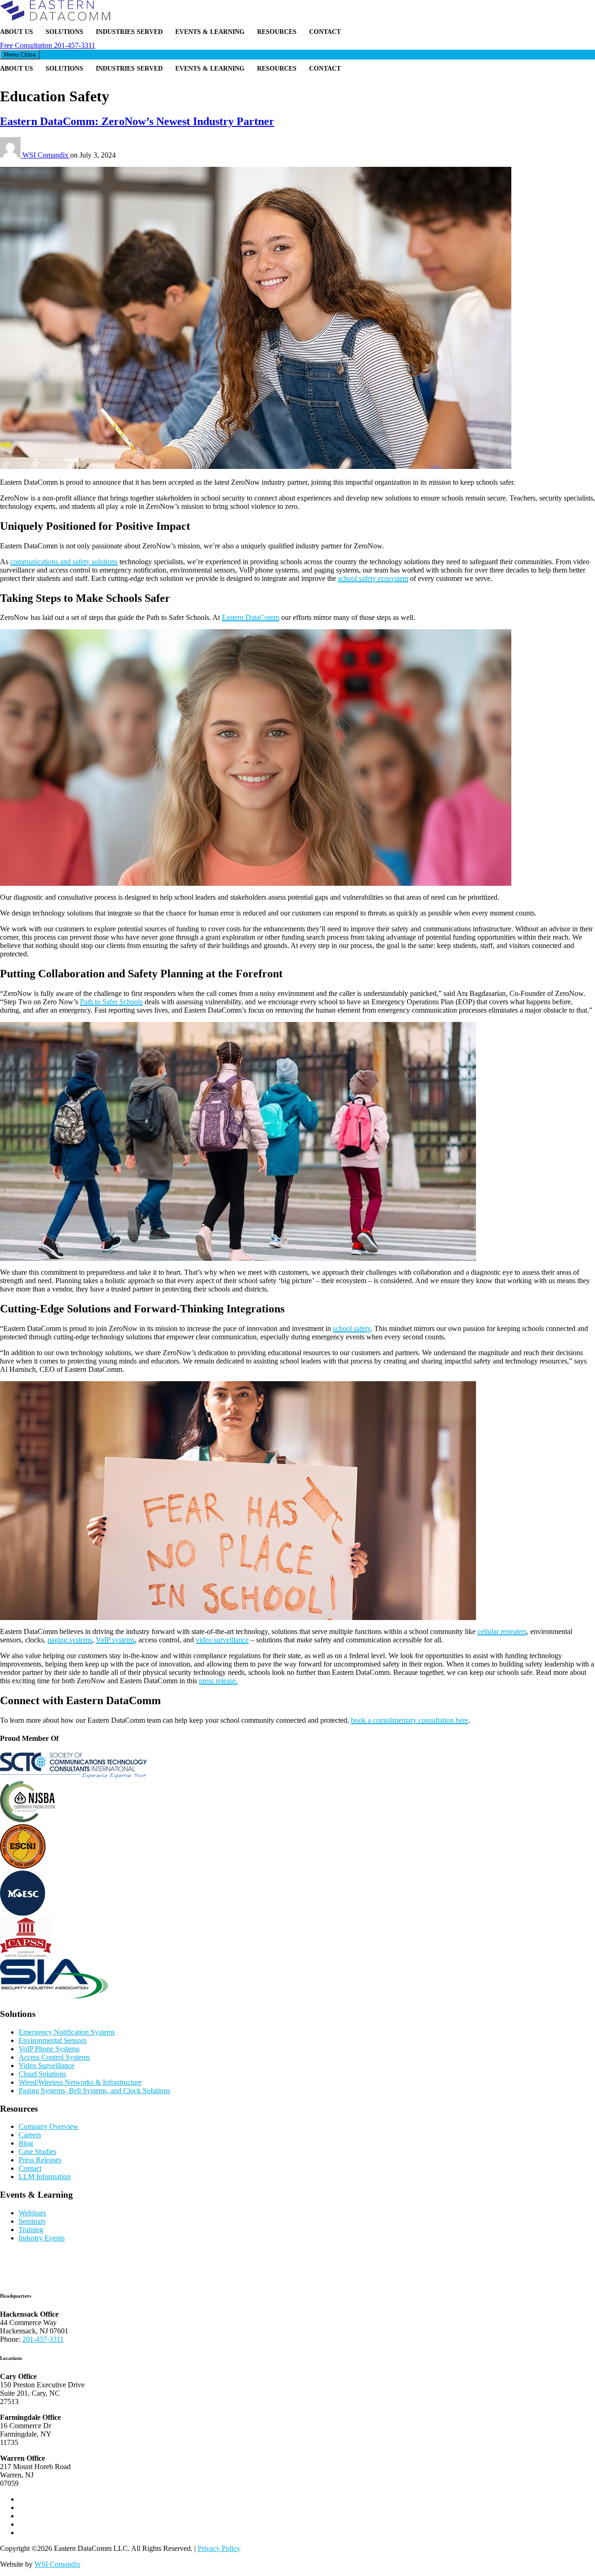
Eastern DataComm (251, 617)
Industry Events (42, 2238)
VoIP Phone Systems (49, 2049)
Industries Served (129, 32)
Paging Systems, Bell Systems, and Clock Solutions (94, 2091)
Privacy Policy (219, 2548)
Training (31, 2230)
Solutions (64, 32)
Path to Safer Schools (111, 1002)
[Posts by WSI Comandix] (11, 155)
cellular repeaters (502, 1631)
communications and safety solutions (64, 562)
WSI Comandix (46, 155)
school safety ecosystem (373, 578)
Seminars (32, 2221)
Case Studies (37, 2151)
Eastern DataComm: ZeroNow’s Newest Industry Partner (137, 121)
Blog (26, 2143)
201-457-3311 (48, 45)
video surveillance (222, 1640)
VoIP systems (115, 1640)
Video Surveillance (46, 2065)
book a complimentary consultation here (410, 1720)
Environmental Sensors (53, 2040)
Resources (277, 32)
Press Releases (40, 2160)
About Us (17, 32)
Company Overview (49, 2126)
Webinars (32, 2213)
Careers (30, 2135)
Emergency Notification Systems (67, 2032)
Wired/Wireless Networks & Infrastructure (80, 2082)
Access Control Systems (54, 2057)
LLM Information (45, 2177)
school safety (352, 1328)
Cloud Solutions (42, 2074)
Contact (325, 32)
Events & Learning (210, 32)
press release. (218, 1681)
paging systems (70, 1640)
